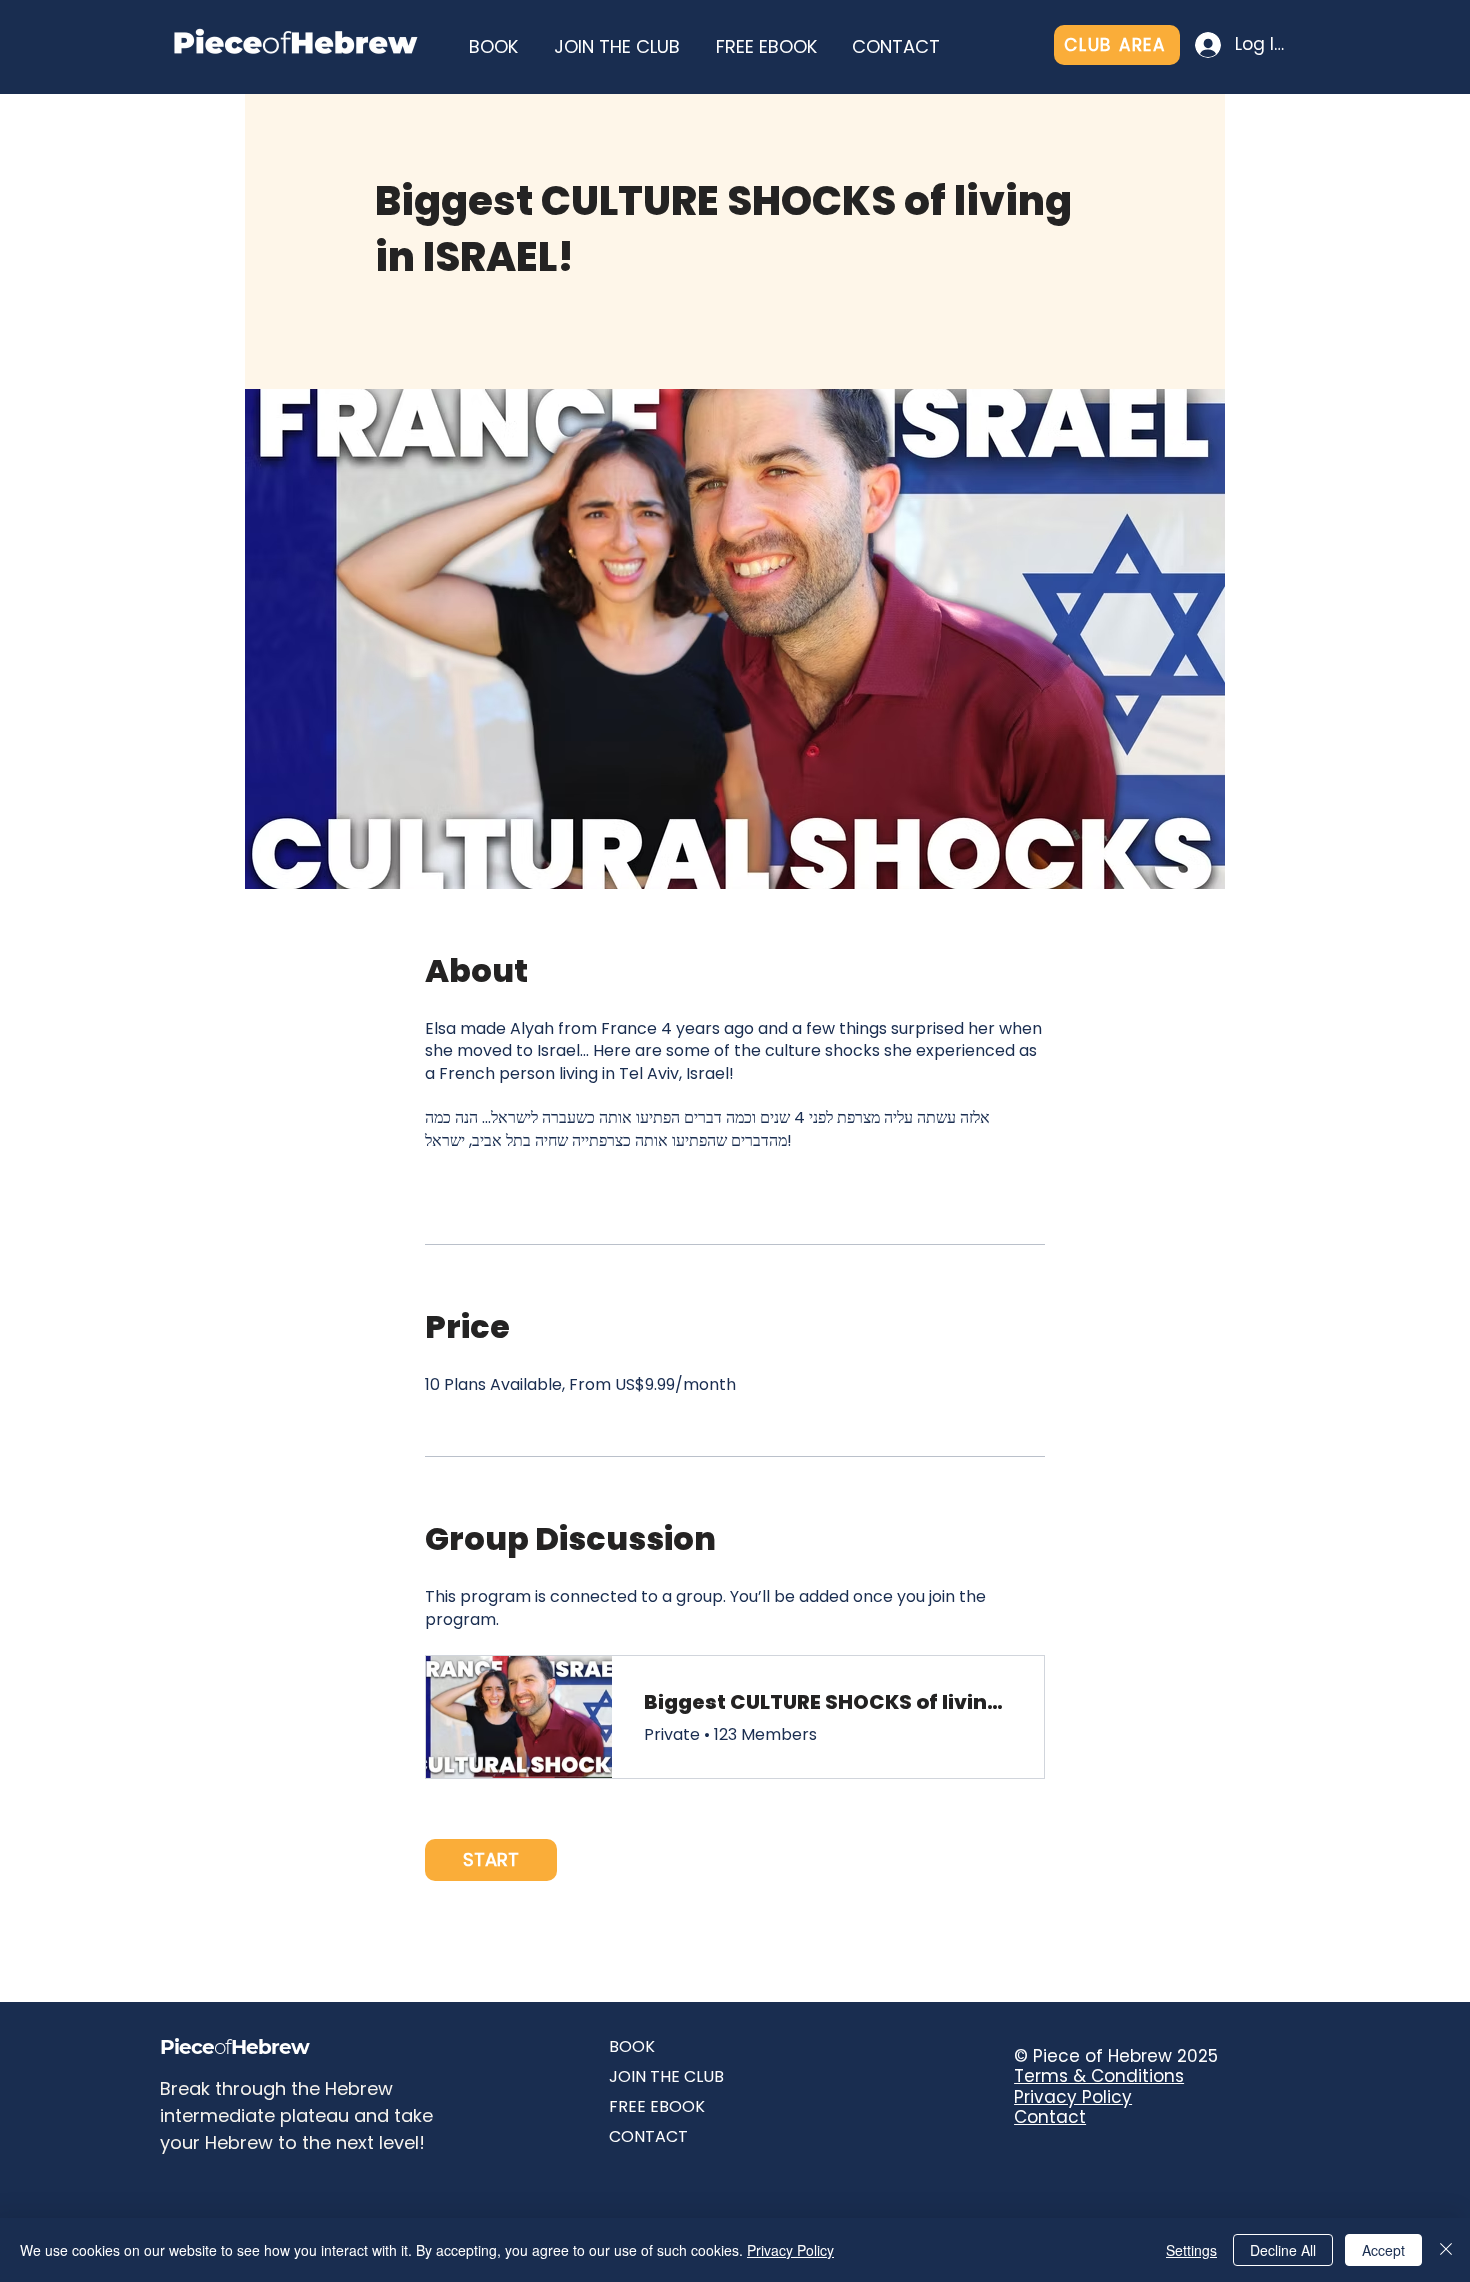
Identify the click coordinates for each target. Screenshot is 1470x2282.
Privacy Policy (1073, 2097)
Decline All (1283, 2250)
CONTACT (648, 2136)
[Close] (1446, 2250)
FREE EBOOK (657, 2106)
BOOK (632, 2046)
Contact (1050, 2117)
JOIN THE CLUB (666, 2076)
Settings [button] (1191, 2250)
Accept (1383, 2250)
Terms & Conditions (1099, 2076)
